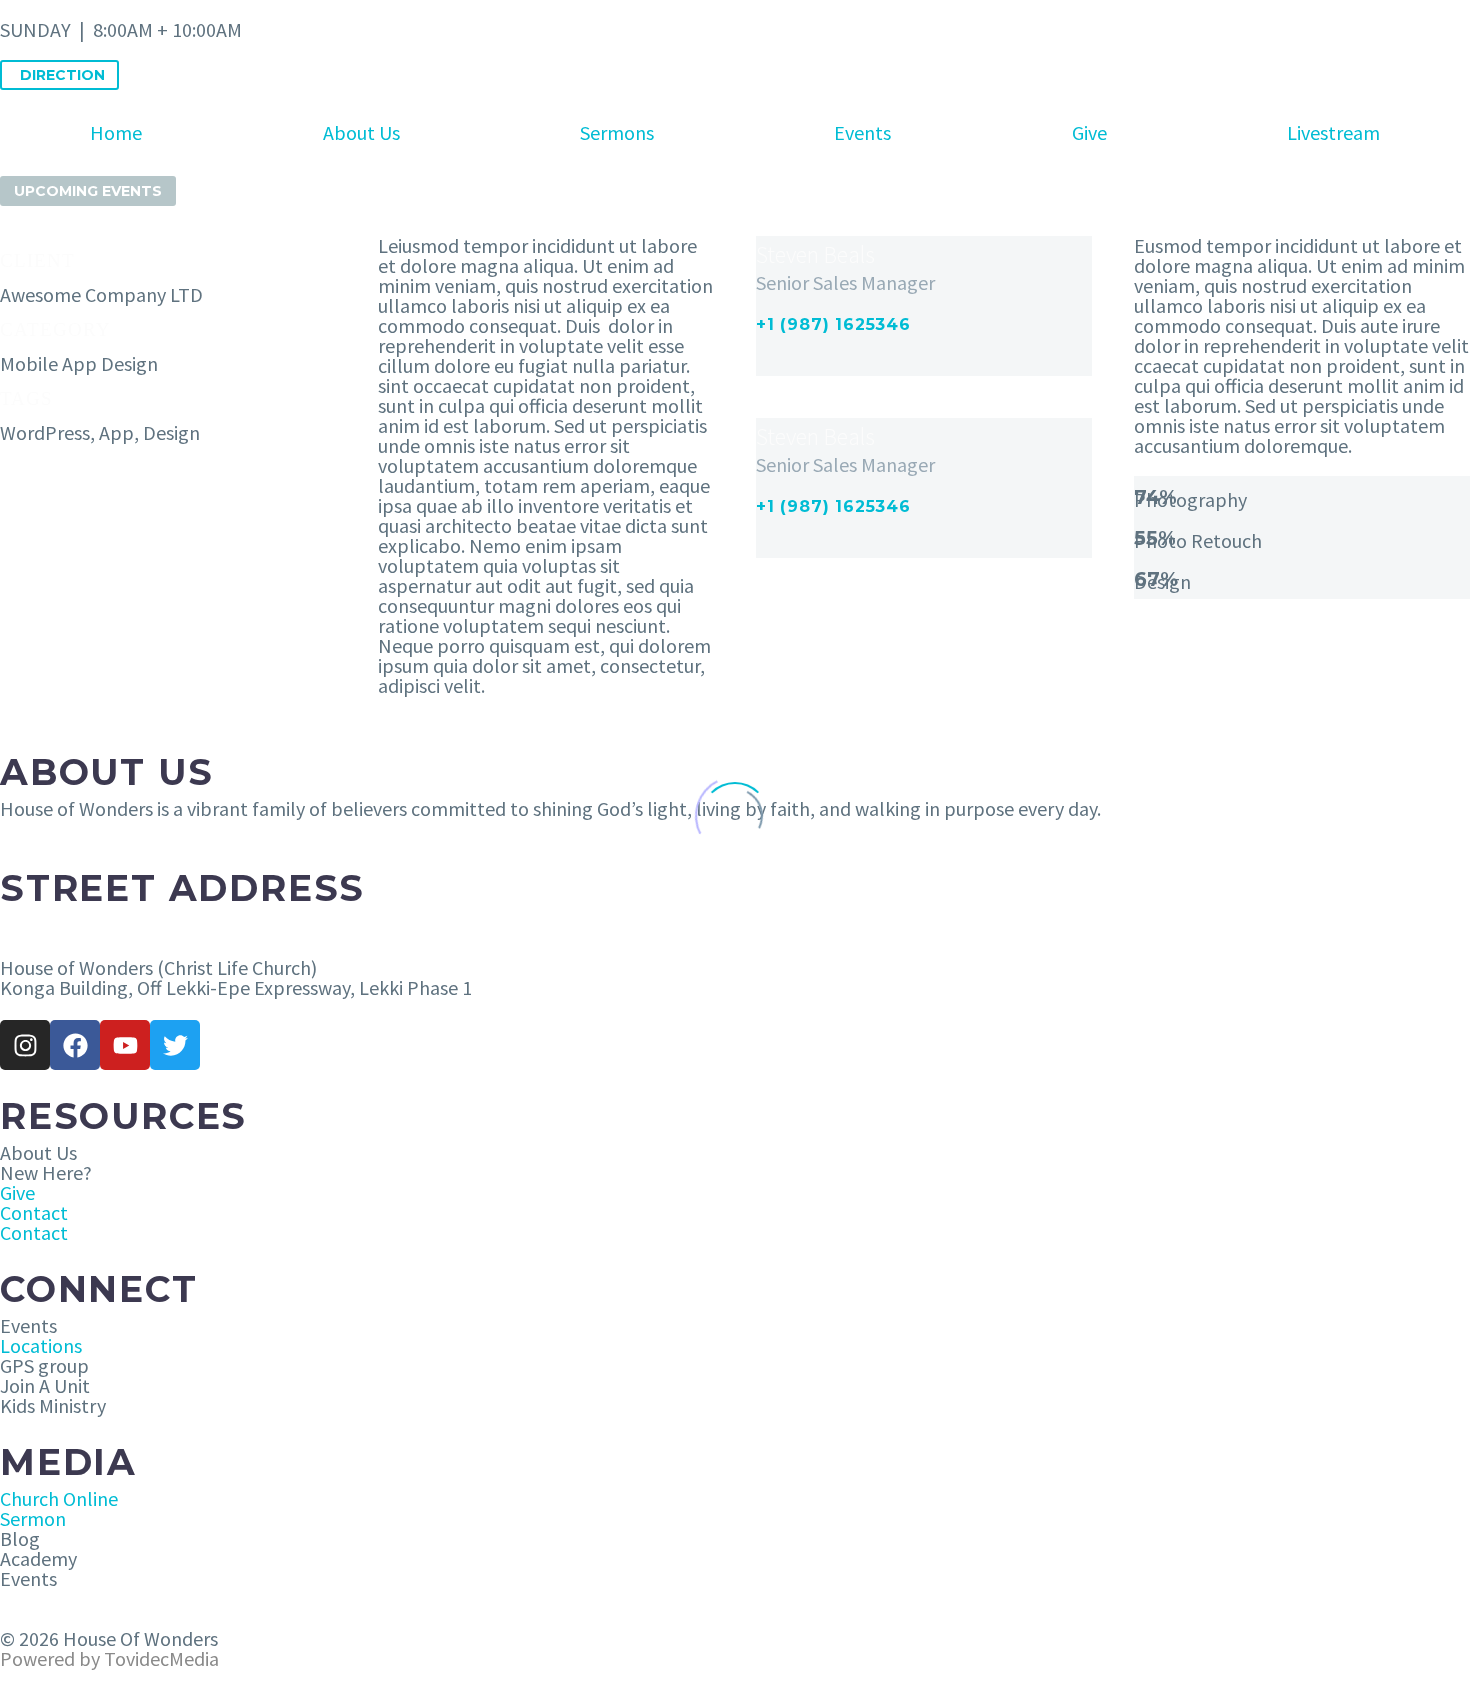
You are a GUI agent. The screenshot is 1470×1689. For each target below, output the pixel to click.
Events (862, 132)
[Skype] (873, 364)
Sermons (617, 132)
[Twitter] (175, 1045)
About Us (361, 132)
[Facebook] (769, 364)
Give (1089, 132)
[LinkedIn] (821, 364)
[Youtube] (125, 1045)
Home (116, 132)
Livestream (1333, 132)
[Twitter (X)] (795, 364)
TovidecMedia (161, 1658)
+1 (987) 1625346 (833, 324)
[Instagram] (847, 364)
